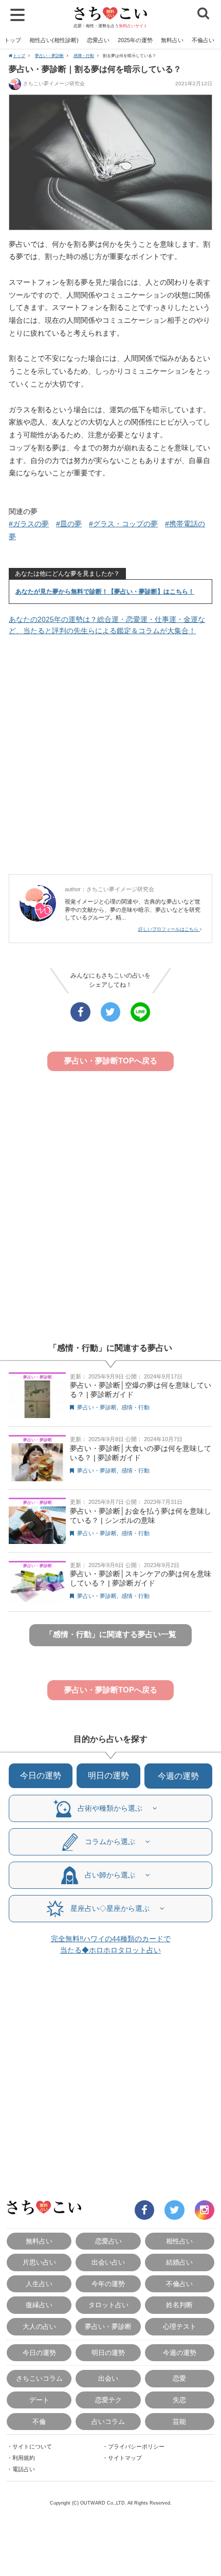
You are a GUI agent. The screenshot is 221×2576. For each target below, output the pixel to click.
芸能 (179, 2422)
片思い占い (39, 2262)
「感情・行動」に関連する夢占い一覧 (111, 1634)
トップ (13, 40)
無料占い (172, 40)
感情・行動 (84, 56)
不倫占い (203, 40)
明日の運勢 (108, 1775)
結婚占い (179, 2262)
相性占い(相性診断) (54, 40)
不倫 (39, 2422)
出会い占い (108, 2262)
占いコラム (108, 2422)
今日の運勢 (41, 1775)
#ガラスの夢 (29, 524)
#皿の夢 (69, 524)
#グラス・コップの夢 (123, 524)
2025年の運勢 (135, 40)
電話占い (24, 2469)
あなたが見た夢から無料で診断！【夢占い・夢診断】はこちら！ (105, 592)
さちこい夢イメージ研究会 (54, 84)
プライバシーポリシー (136, 2446)
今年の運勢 (108, 2284)
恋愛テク (108, 2400)
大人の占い (39, 2326)
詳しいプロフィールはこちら (169, 929)
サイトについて (32, 2446)
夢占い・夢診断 (49, 56)
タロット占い (108, 2305)
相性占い (179, 2241)
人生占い (39, 2284)
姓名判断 (179, 2305)
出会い (108, 2378)
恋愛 (179, 2378)
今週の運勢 (178, 1776)
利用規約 (24, 2458)
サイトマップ (125, 2458)
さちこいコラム (39, 2378)
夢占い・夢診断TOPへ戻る (111, 1061)
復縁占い (39, 2305)
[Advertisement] (110, 756)
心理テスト (180, 2326)
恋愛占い (98, 40)
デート (39, 2400)
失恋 (179, 2400)
